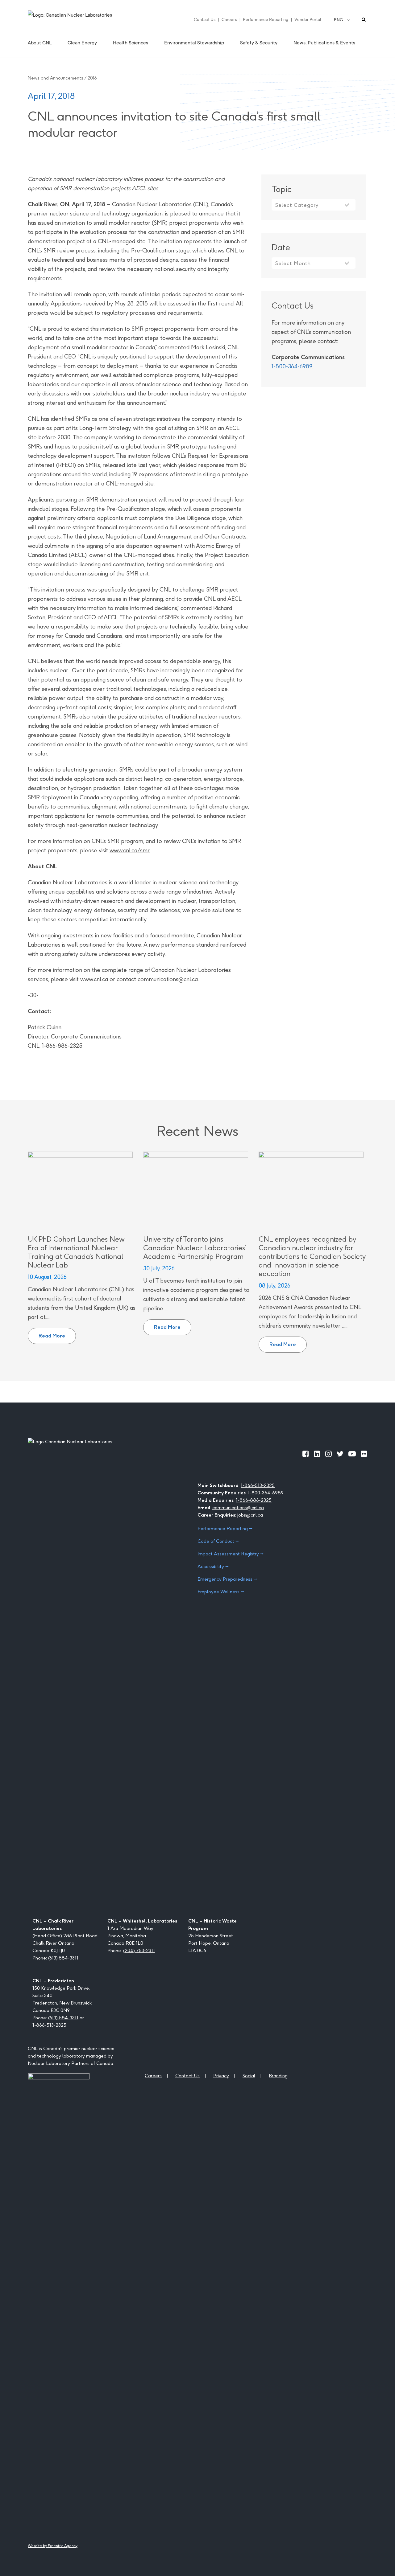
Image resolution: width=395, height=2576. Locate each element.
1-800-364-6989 (292, 366)
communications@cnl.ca (238, 1507)
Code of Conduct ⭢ (218, 1541)
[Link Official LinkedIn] (317, 1454)
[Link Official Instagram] (328, 1454)
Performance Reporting (266, 19)
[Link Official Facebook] (306, 1454)
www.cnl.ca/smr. (130, 850)
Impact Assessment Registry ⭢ (231, 1554)
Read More (57, 1333)
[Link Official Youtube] (352, 1454)
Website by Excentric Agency (53, 2546)
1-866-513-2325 (258, 1485)
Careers (229, 19)
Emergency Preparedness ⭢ (227, 1579)
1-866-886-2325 (254, 1500)
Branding (278, 2076)
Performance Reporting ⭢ (225, 1528)
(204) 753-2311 (139, 1950)
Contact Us (205, 19)
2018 (92, 78)
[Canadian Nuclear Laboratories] (85, 19)
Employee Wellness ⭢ (221, 1592)
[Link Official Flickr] (364, 1454)
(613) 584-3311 (63, 1958)
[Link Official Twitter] (340, 1454)
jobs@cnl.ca (250, 1515)
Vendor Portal (308, 19)
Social (249, 2076)
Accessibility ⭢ (213, 1566)
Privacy (221, 2076)
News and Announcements (56, 78)
